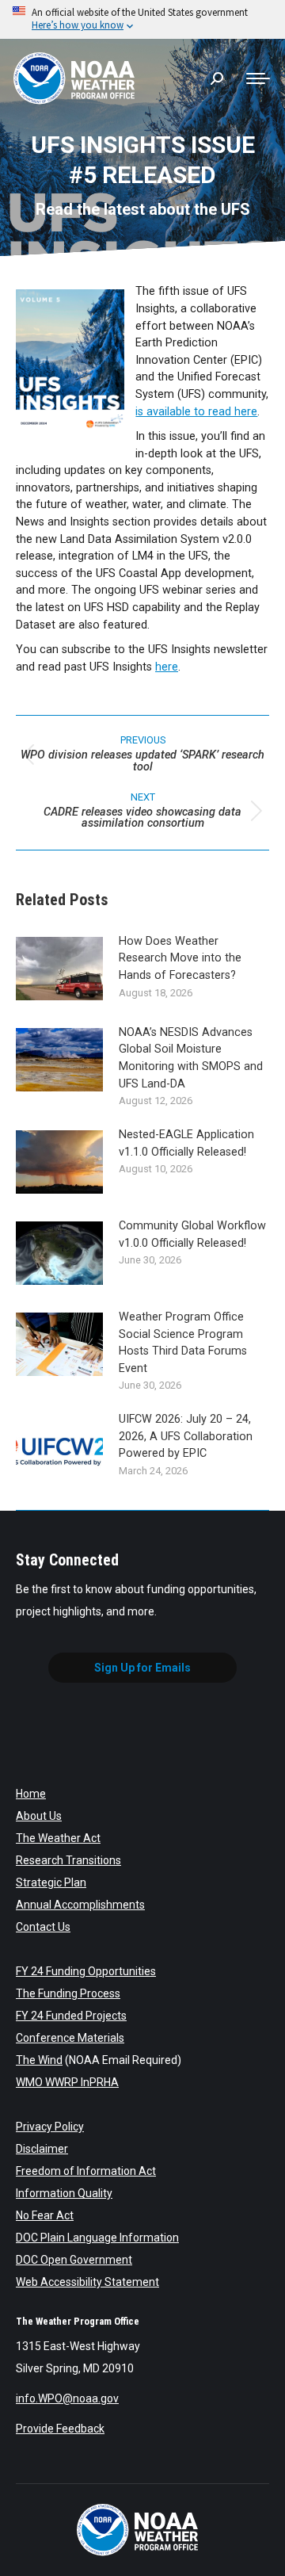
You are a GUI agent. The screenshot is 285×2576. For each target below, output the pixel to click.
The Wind (39, 2060)
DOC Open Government (74, 2260)
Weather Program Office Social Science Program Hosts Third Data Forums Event (183, 1343)
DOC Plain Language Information (97, 2238)
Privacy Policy (50, 2127)
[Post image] (59, 969)
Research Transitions (68, 1860)
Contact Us (43, 1927)
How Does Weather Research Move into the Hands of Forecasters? (180, 958)
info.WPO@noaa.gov (67, 2398)
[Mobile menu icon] (258, 78)
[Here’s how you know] (142, 19)
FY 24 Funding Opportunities (86, 1971)
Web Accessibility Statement (87, 2282)
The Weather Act (58, 1838)
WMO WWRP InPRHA (67, 2082)
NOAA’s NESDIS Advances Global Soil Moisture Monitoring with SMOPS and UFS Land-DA (191, 1058)
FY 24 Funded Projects (71, 2016)
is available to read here (196, 412)
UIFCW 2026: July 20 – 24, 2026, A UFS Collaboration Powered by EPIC (186, 1436)
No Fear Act (45, 2215)
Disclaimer (42, 2149)
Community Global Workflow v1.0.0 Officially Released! (192, 1234)
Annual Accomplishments (80, 1905)
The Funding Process (68, 1993)
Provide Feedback (60, 2429)
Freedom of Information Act (86, 2171)
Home (31, 1794)
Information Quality (64, 2193)
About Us (39, 1816)
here (167, 667)
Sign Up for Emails (142, 1668)
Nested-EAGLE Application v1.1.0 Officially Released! (186, 1143)
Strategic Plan (51, 1882)
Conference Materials (70, 2038)
